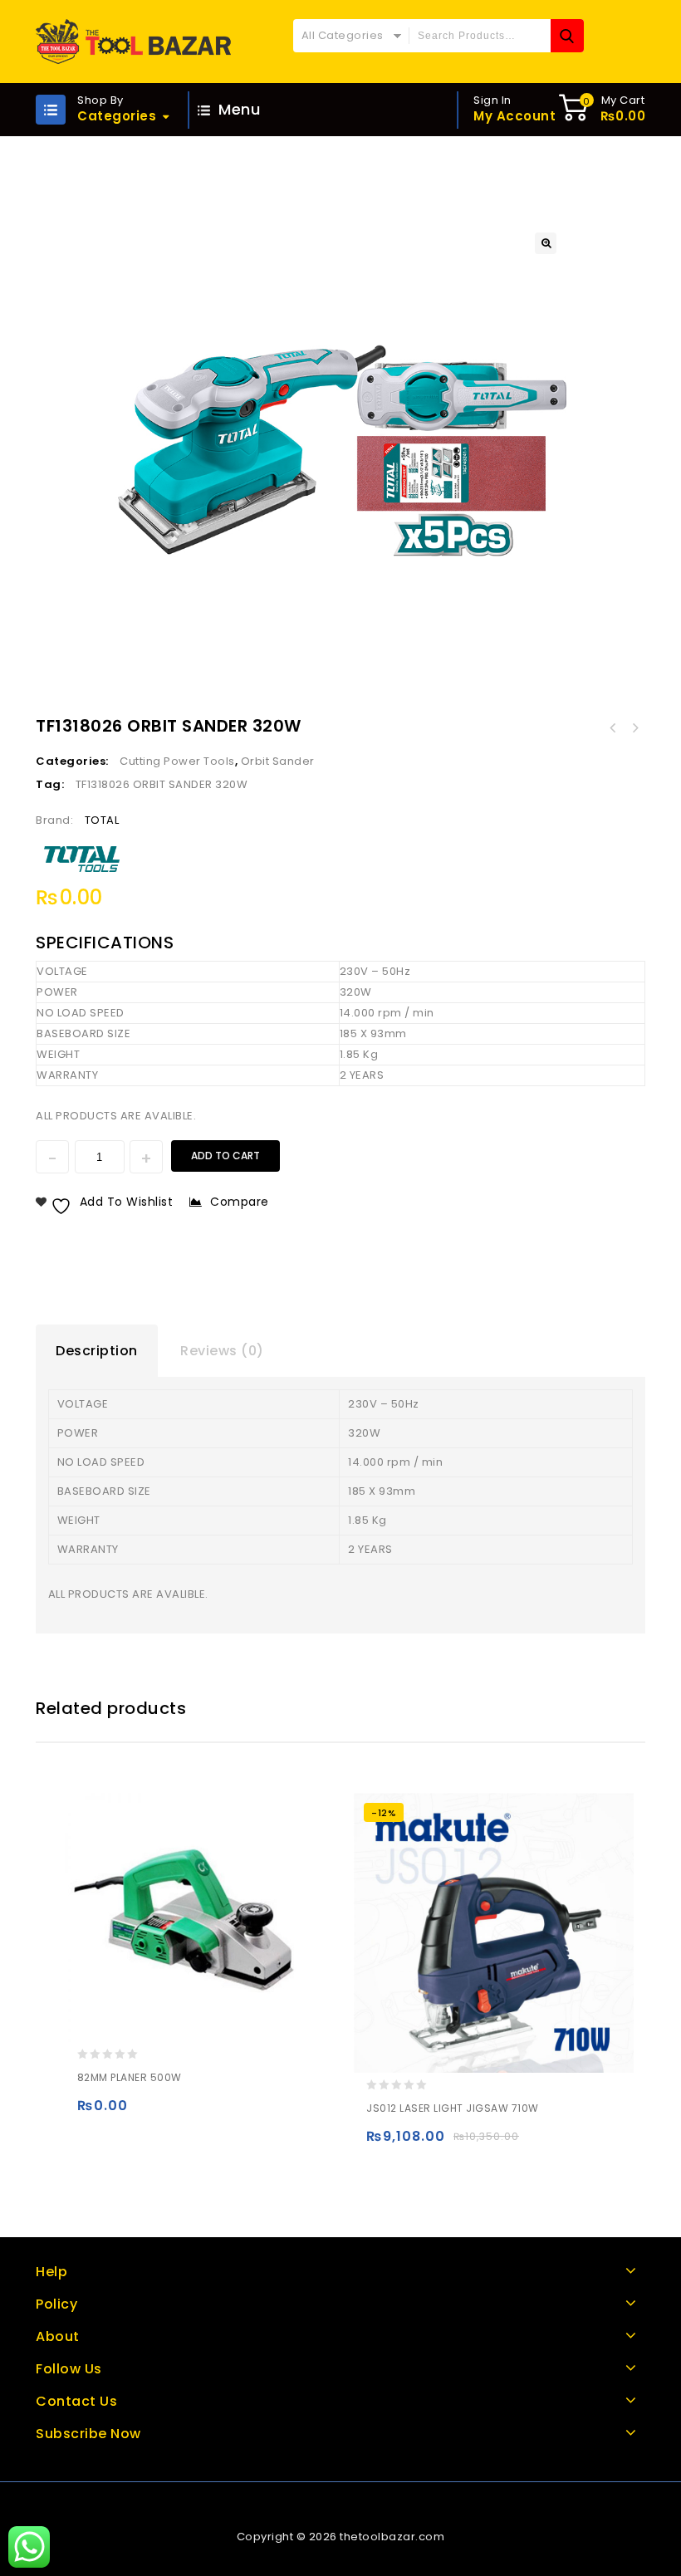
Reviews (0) (222, 1351)
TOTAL (102, 820)
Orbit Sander (278, 761)
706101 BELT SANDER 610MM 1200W (634, 728)
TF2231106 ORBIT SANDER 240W (613, 728)
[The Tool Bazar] (133, 42)
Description (97, 1351)
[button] (546, 243)
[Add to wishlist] (126, 2113)
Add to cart (225, 1156)
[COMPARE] (193, 2113)
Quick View (158, 2113)
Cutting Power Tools (177, 761)
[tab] (97, 1351)
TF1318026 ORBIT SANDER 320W (162, 784)
